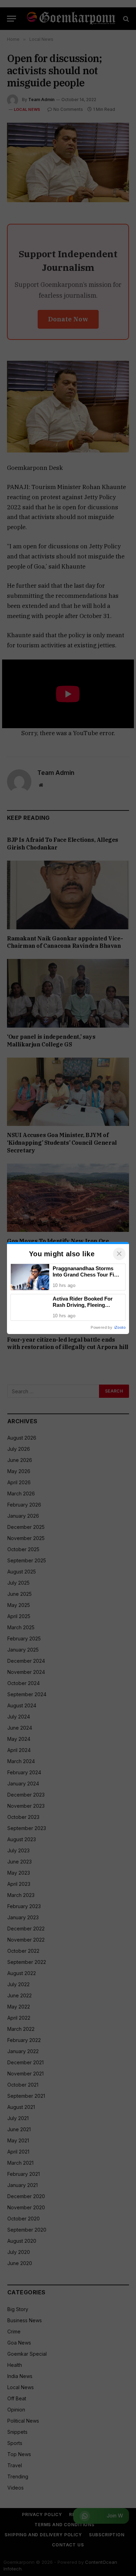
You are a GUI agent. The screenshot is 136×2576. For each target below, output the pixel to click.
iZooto (120, 1327)
